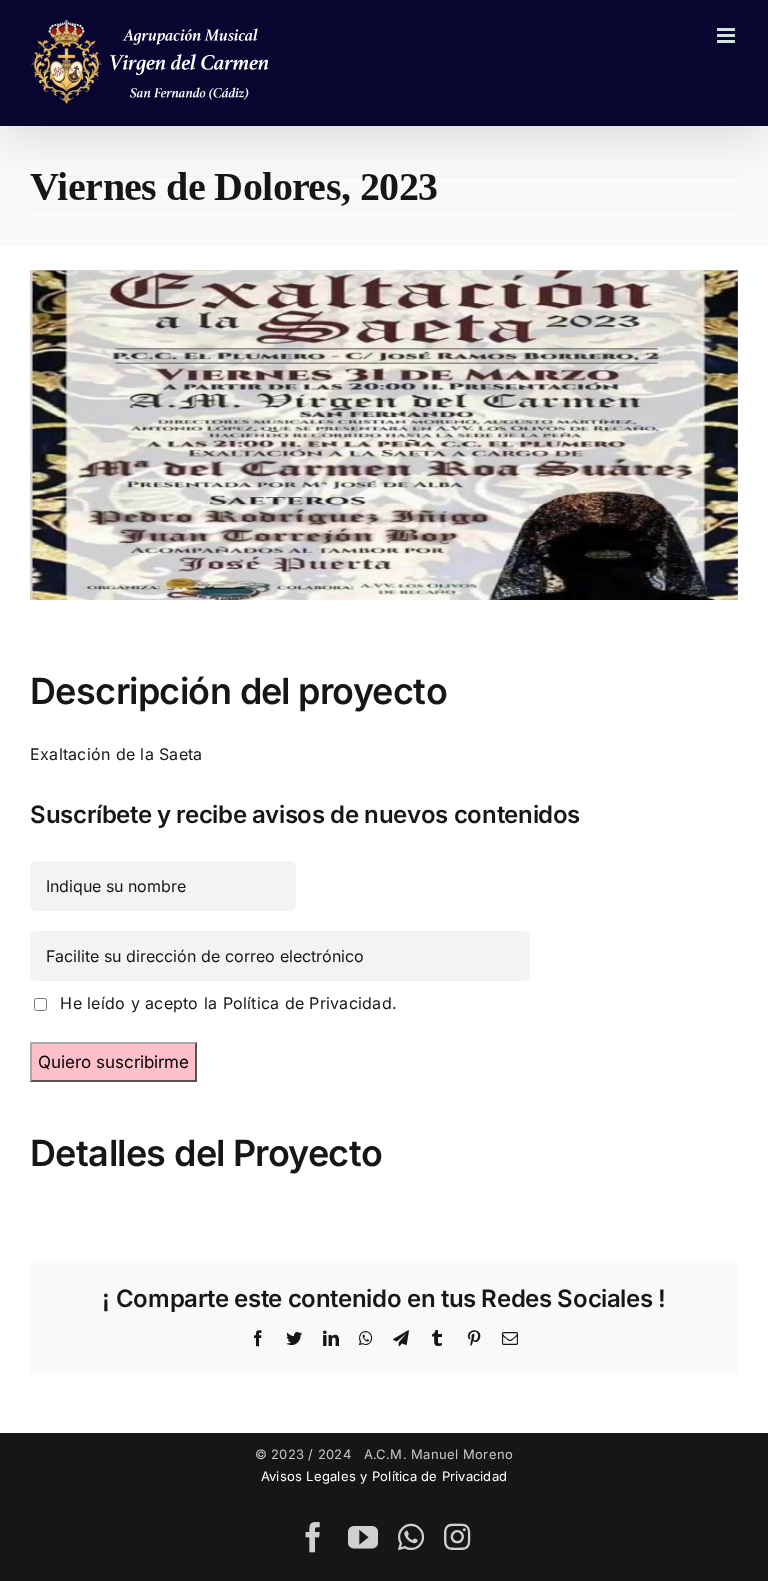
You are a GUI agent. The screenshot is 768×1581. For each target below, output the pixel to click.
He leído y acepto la (223, 1003)
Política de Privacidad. (310, 1003)
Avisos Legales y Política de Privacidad (384, 1476)
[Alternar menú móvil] (727, 35)
